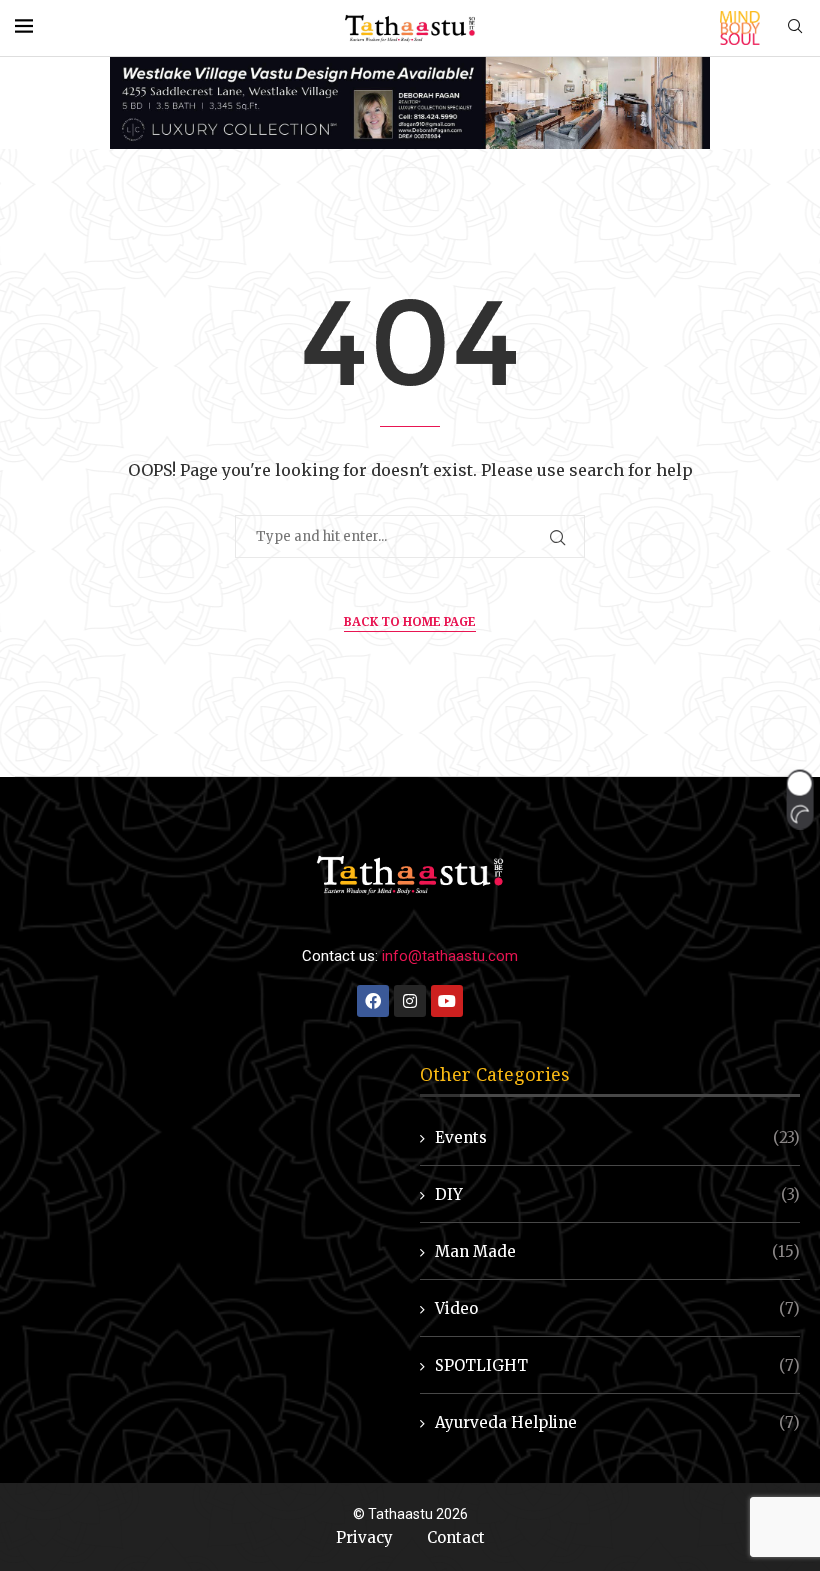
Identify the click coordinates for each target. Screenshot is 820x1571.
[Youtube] (447, 1001)
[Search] (795, 28)
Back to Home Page (410, 621)
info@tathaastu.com (450, 956)
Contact (456, 1537)
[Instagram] (410, 1001)
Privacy (364, 1537)
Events (617, 1137)
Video (617, 1308)
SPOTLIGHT (617, 1365)
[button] (799, 799)
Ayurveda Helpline (617, 1422)
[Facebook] (373, 1001)
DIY (617, 1194)
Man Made (617, 1251)
